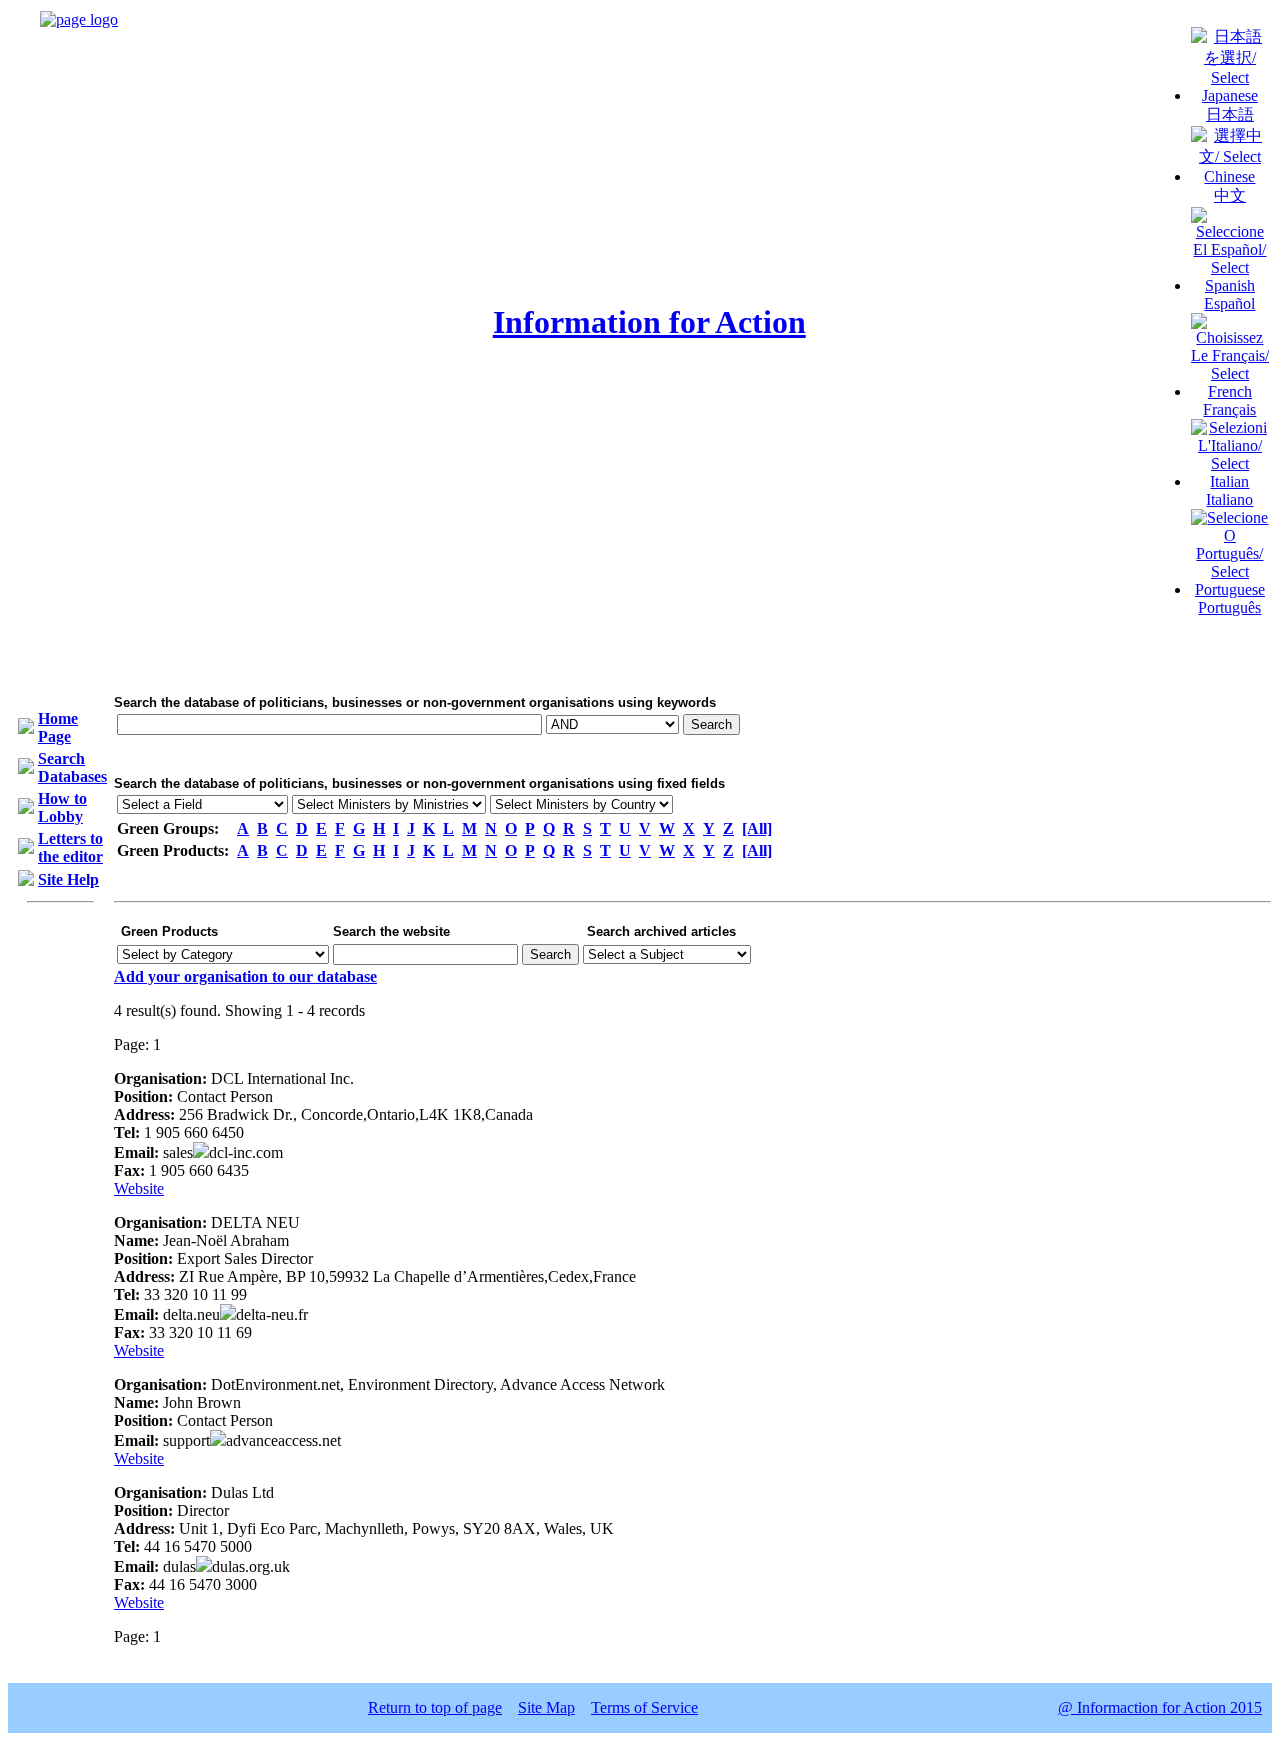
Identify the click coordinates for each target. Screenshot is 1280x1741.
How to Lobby (62, 807)
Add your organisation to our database (245, 976)
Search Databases (72, 767)
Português (1229, 607)
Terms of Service (644, 1707)
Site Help (68, 879)
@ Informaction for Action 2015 (1160, 1707)
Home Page (58, 727)
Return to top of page (435, 1707)
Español (1229, 303)
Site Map (546, 1707)
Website (139, 1188)
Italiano (1229, 499)
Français (1229, 409)
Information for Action (649, 322)
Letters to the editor (70, 847)
